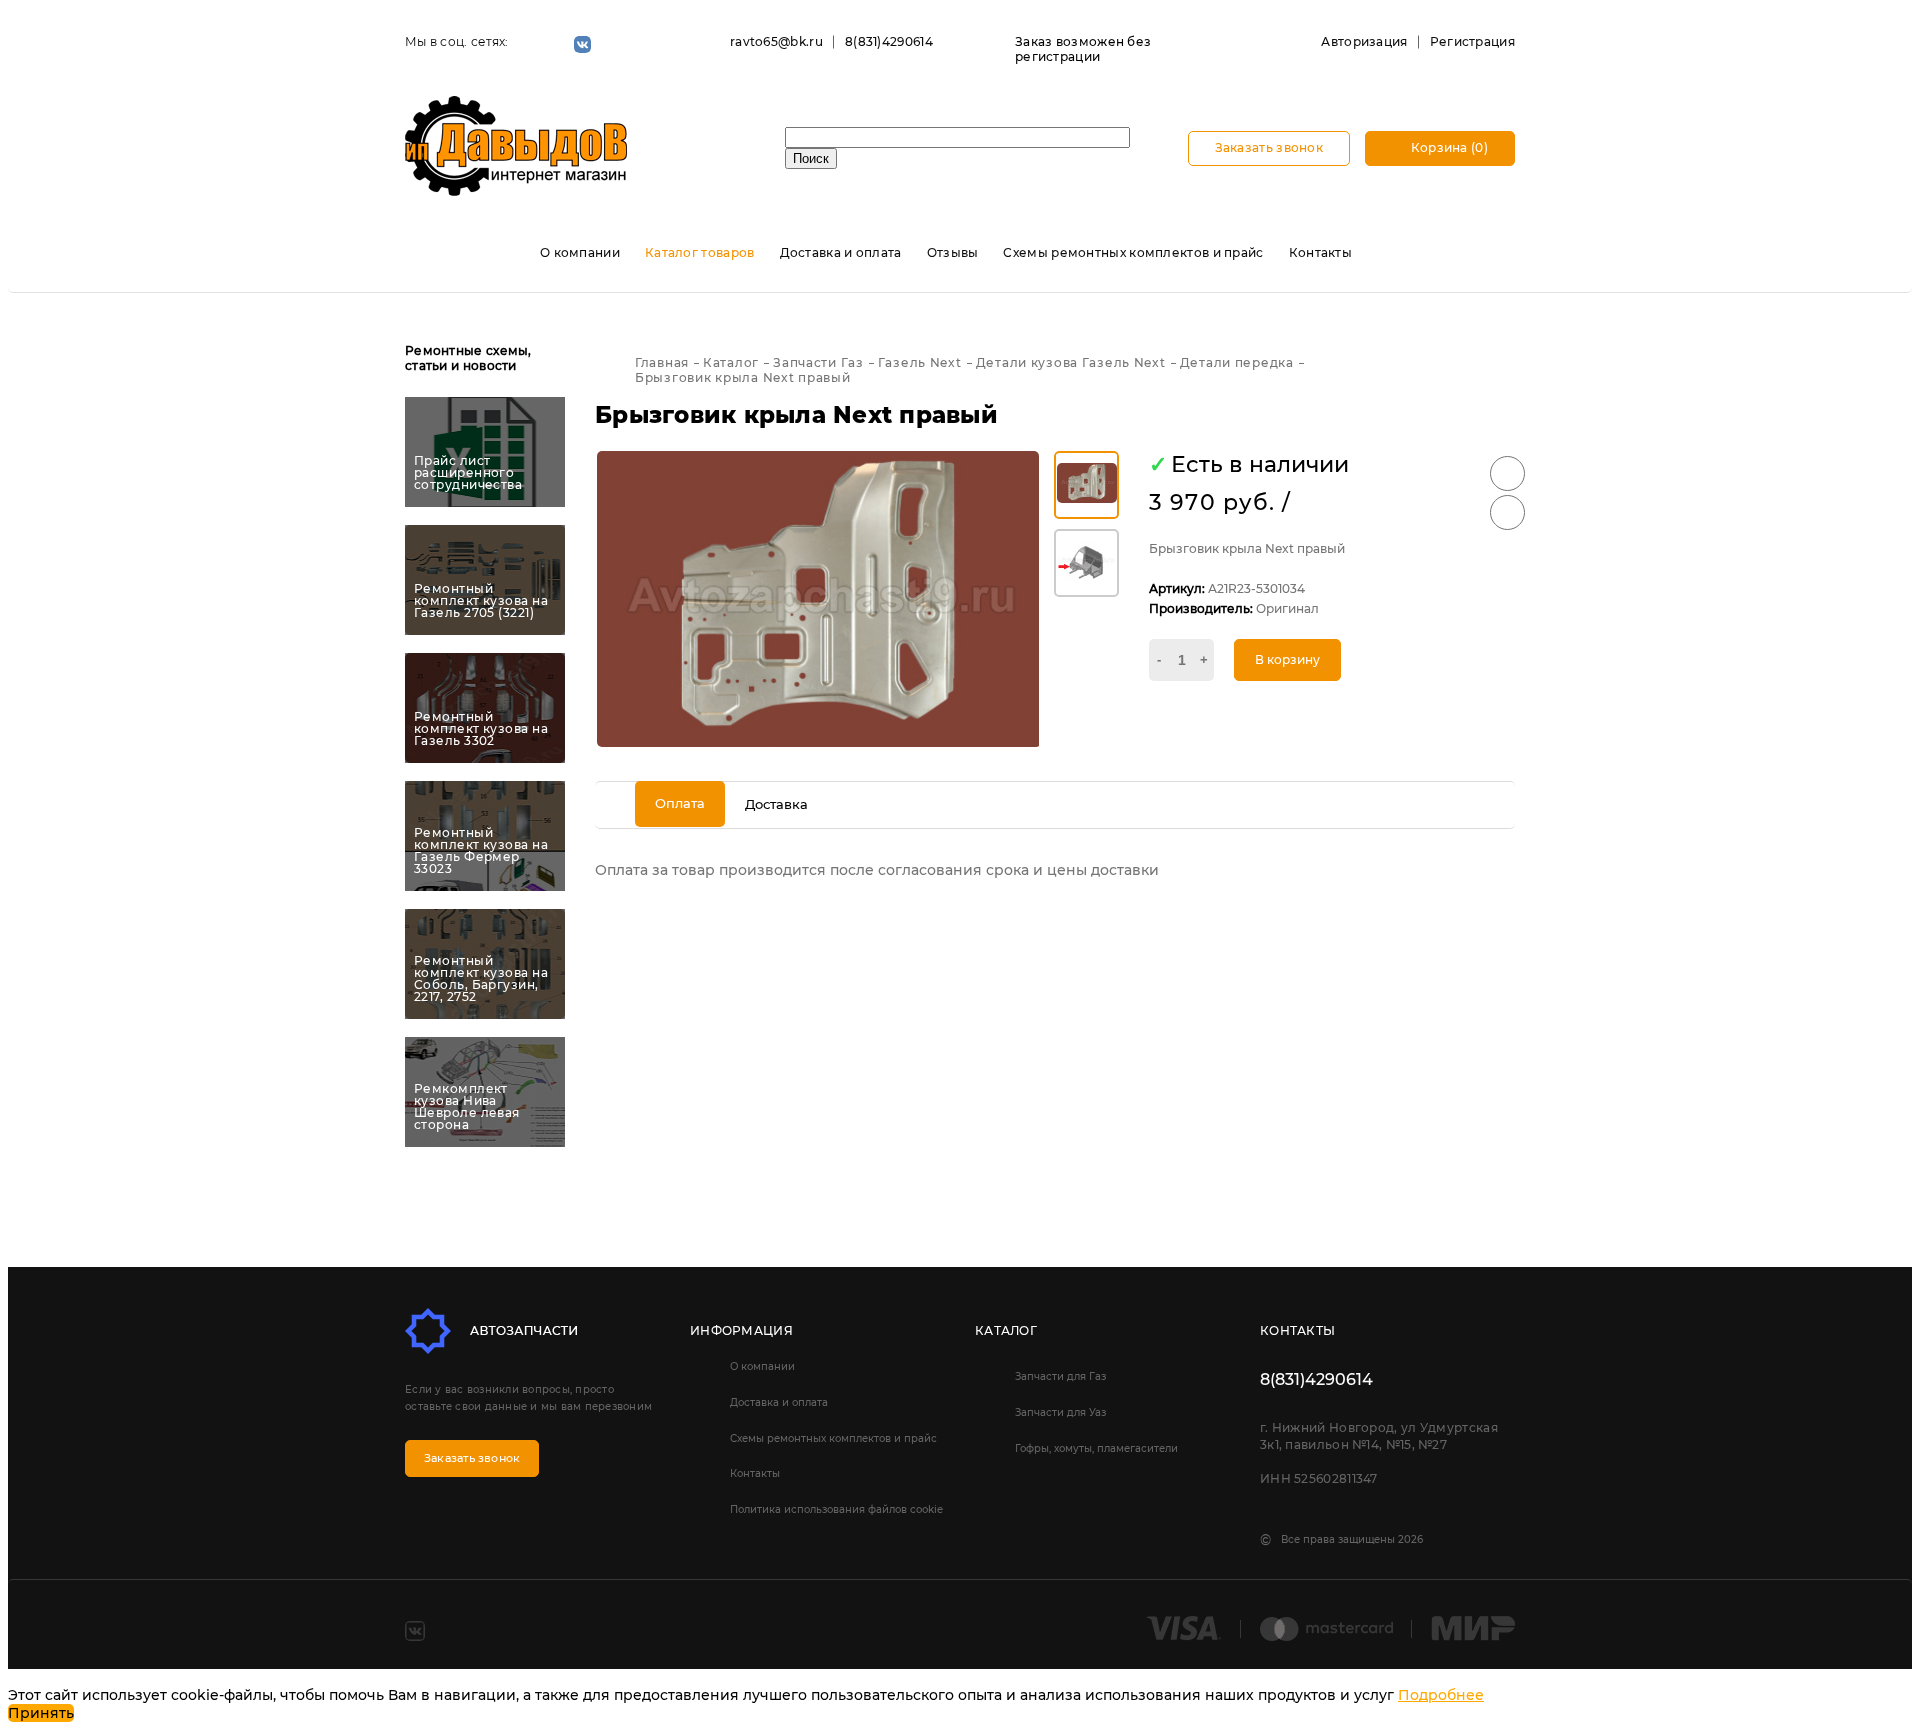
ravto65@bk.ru (776, 41)
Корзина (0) (1447, 147)
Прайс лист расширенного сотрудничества (468, 473)
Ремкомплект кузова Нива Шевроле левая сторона (467, 1107)
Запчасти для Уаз (1060, 1412)
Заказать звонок (1269, 147)
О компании (580, 252)
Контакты (1320, 252)
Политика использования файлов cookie (836, 1509)
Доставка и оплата (841, 252)
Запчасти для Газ (1060, 1376)
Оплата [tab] (680, 803)
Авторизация (1364, 41)
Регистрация (1472, 41)
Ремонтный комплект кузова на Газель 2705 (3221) (481, 601)
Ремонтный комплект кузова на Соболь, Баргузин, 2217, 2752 (481, 979)
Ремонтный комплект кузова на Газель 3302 (481, 729)
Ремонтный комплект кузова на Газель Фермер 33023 (481, 851)
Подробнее (1441, 1695)
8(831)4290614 (889, 41)
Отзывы (953, 252)
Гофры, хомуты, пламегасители (1096, 1448)
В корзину (1287, 659)
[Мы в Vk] (582, 44)
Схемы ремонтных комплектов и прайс (1133, 252)
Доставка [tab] (776, 804)
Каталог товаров (700, 252)
